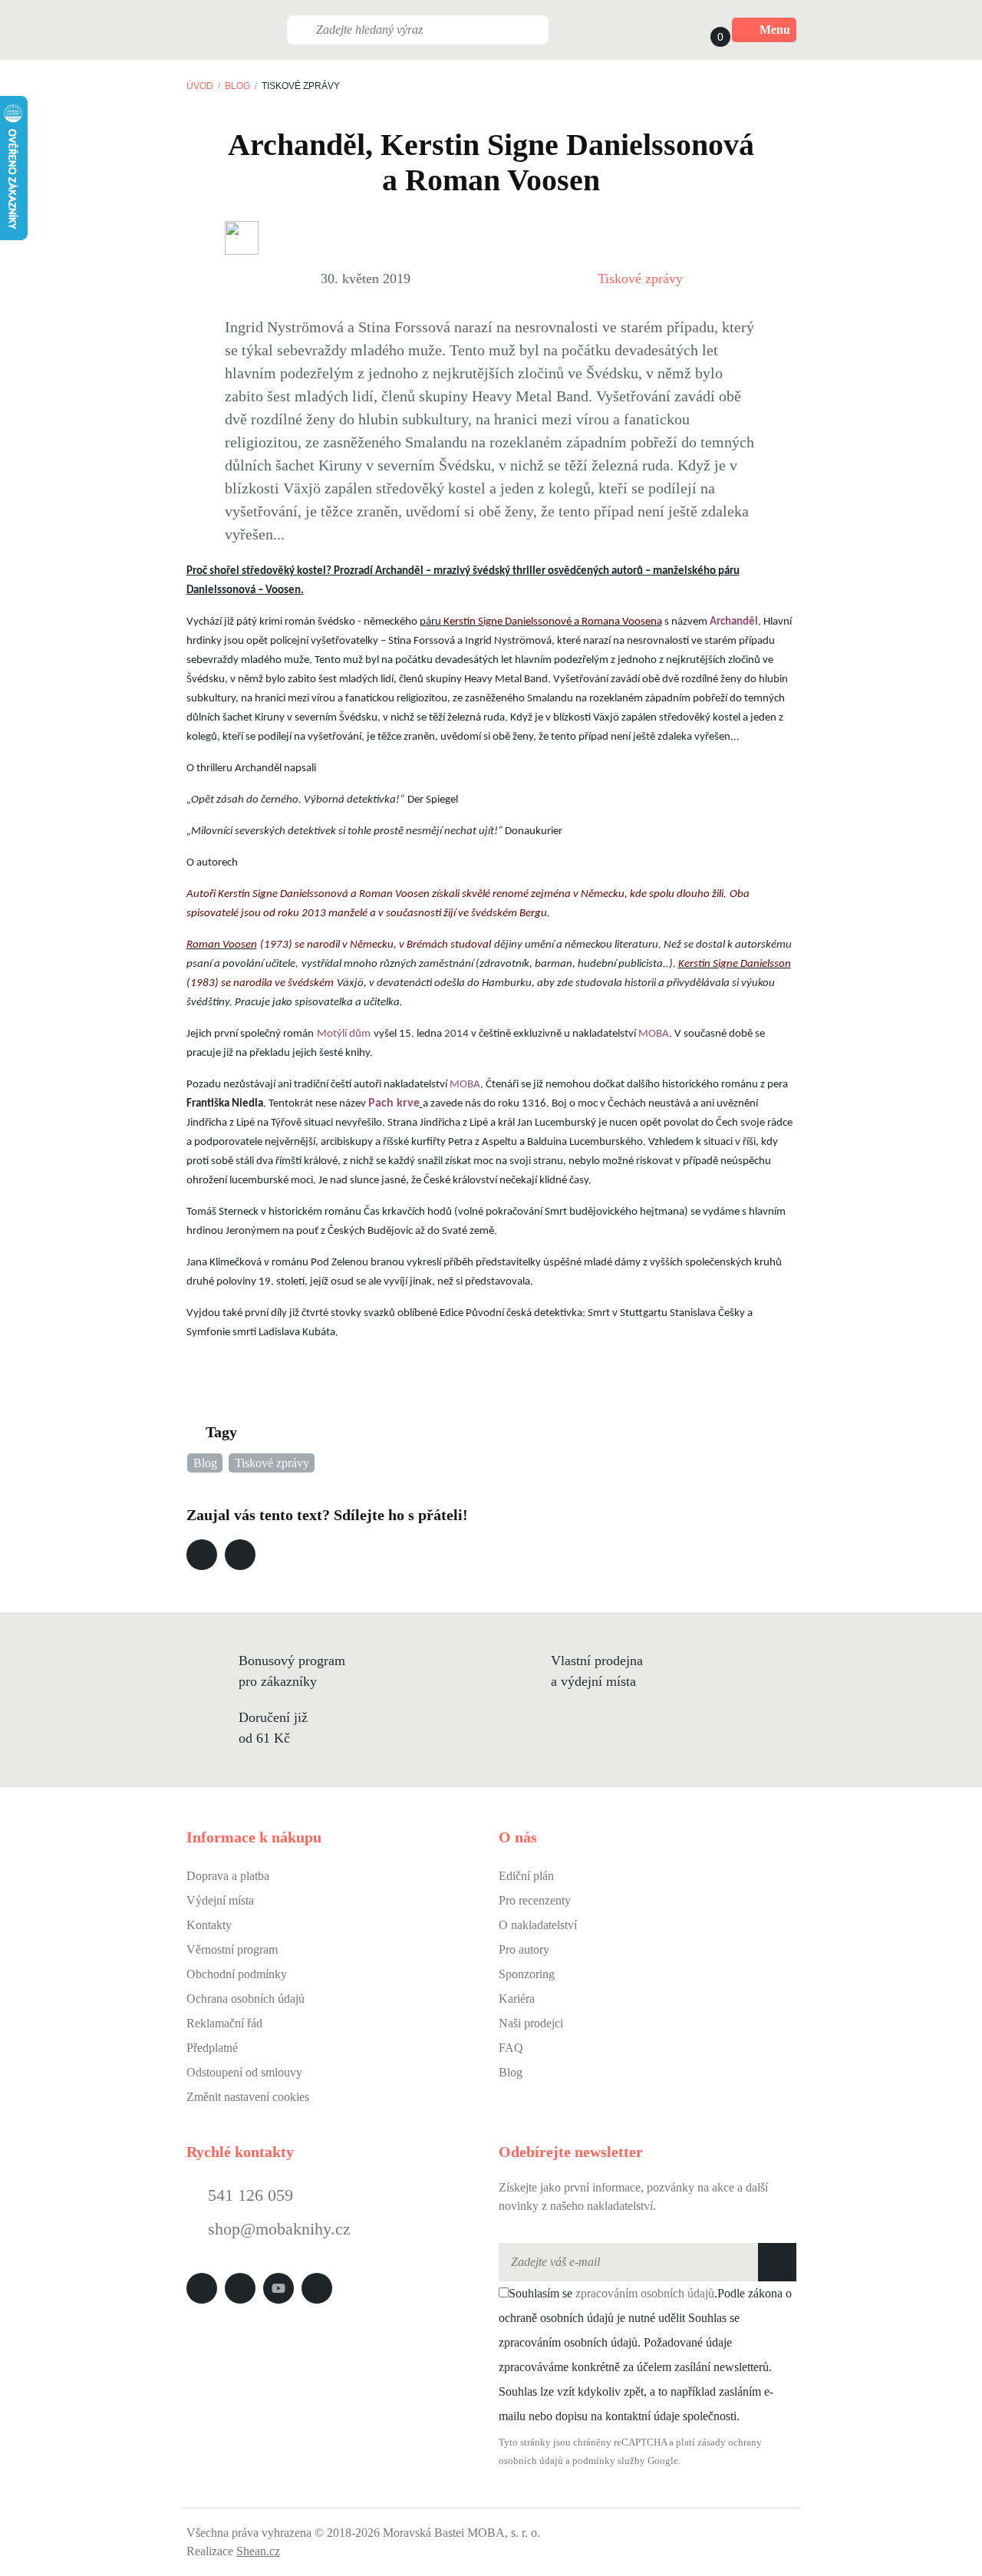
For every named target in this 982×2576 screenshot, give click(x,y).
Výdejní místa (220, 1900)
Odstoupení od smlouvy (244, 2072)
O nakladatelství (538, 1925)
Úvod (200, 86)
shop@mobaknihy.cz (279, 2229)
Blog (237, 86)
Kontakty (209, 1925)
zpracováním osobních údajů (645, 2293)
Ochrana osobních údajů (245, 1999)
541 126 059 (248, 2195)
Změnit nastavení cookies (248, 2097)
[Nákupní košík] (706, 30)
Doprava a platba (228, 1876)
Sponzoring (527, 1974)
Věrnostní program (232, 1949)
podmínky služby (609, 2461)
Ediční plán (526, 1876)
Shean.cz (258, 2551)
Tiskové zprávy (640, 279)
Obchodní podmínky (237, 1974)
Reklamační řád (224, 2023)
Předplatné (212, 2048)
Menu (775, 30)
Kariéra (517, 1999)
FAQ (511, 2048)
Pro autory (524, 1949)
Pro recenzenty (535, 1900)
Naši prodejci (531, 2023)
